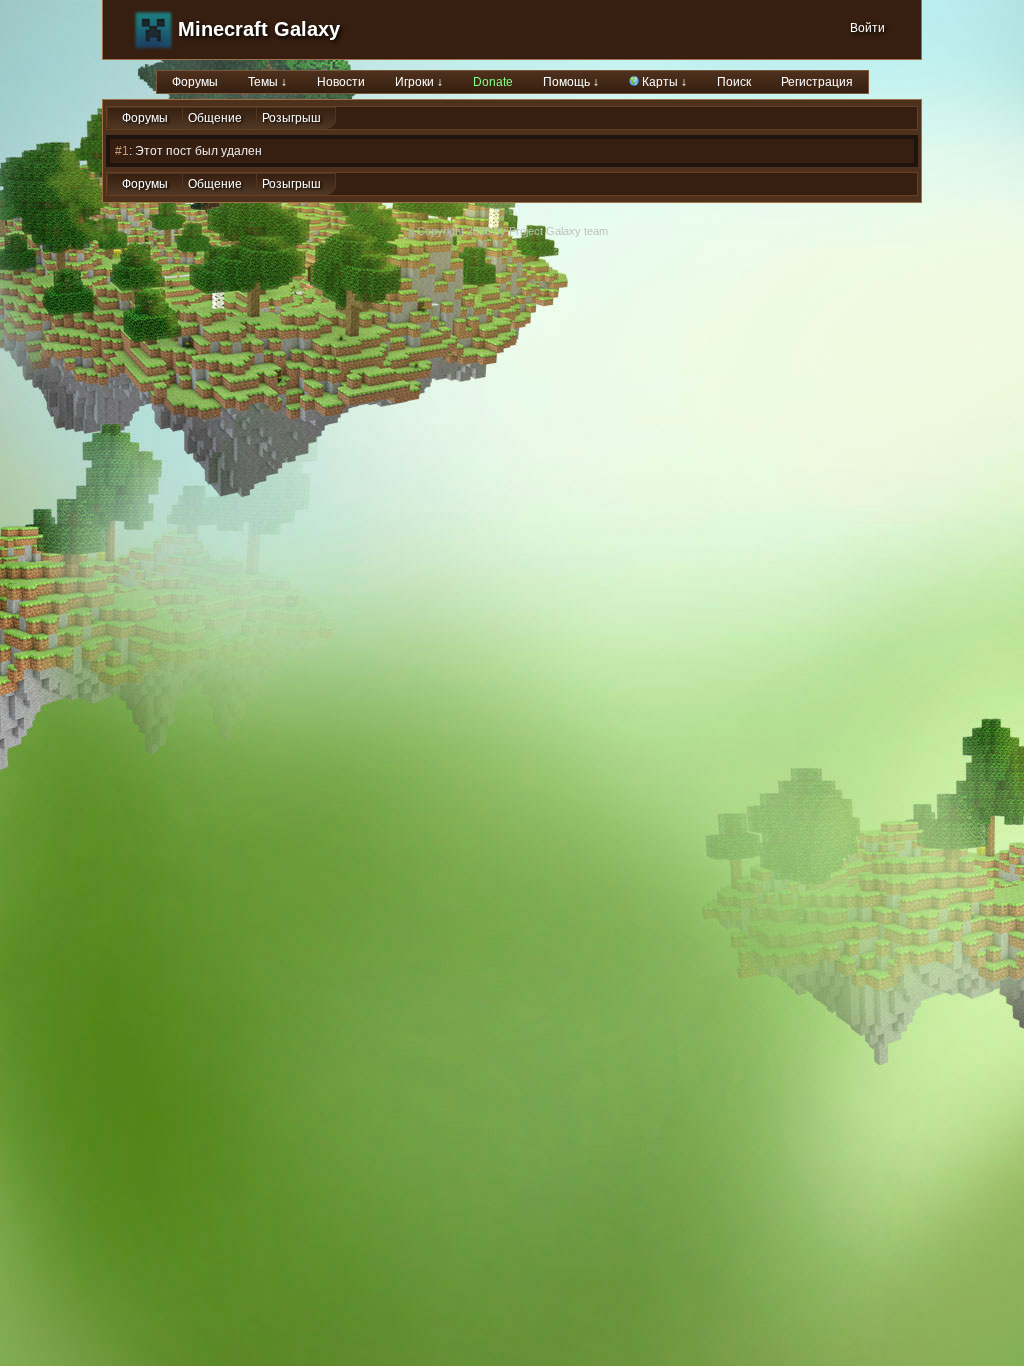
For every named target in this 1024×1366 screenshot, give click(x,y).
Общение (215, 118)
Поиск (734, 82)
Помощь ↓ (571, 82)
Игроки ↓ (419, 82)
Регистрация (817, 82)
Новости (341, 82)
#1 (122, 151)
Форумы (195, 82)
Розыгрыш (291, 118)
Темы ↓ (267, 82)
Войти (867, 28)
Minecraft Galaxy (259, 29)
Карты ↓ (663, 82)
